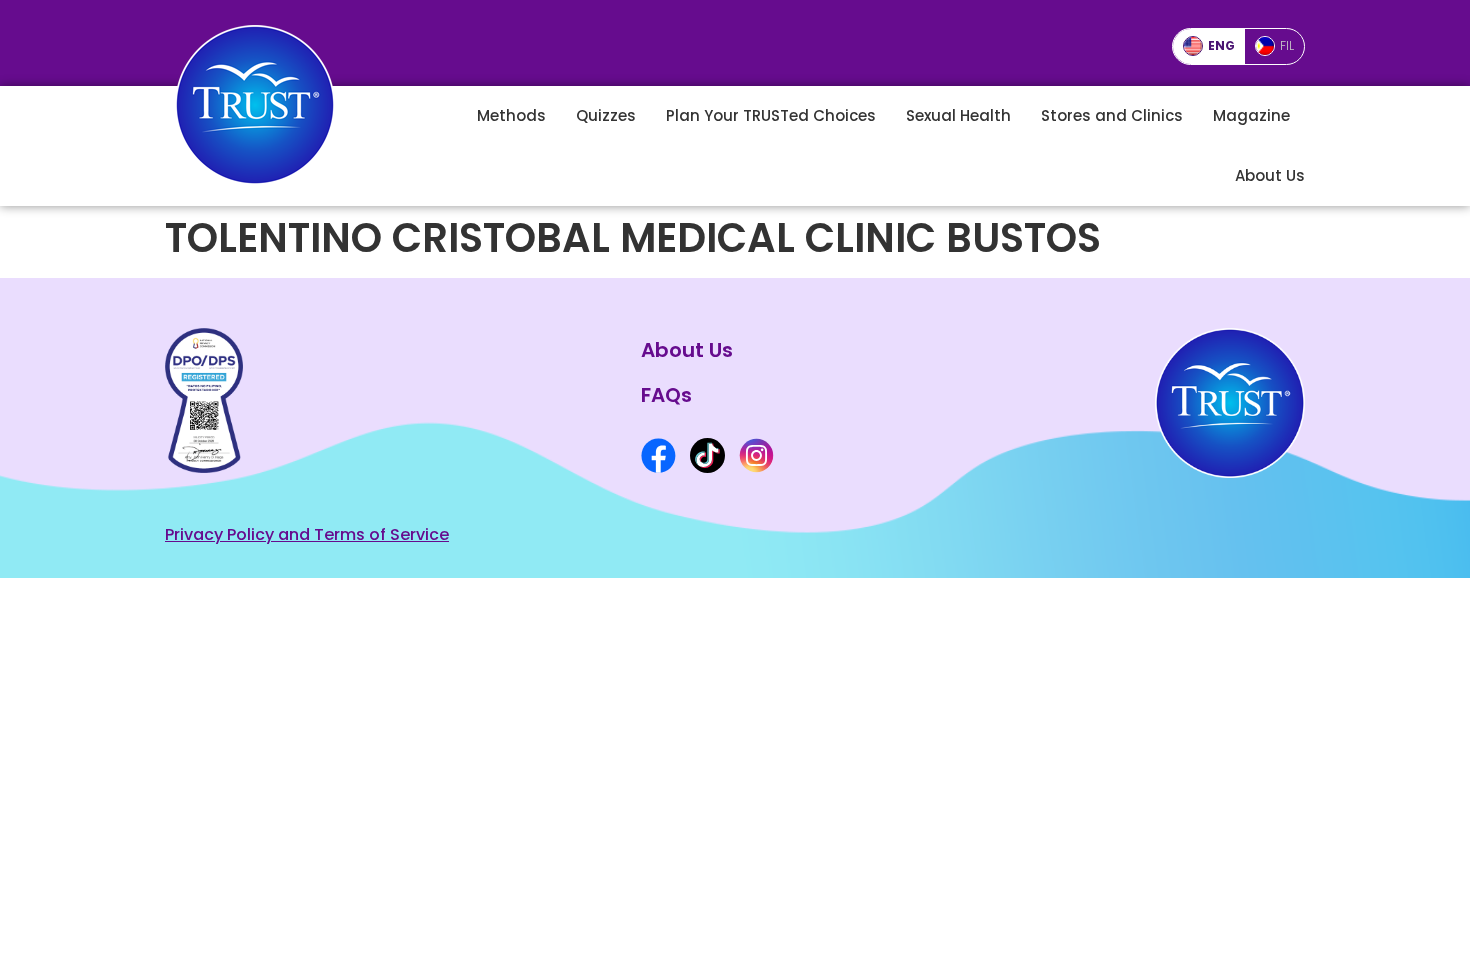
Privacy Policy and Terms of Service (307, 534)
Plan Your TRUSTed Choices (771, 115)
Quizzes (606, 115)
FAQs (666, 395)
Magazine (1251, 115)
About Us (1270, 175)
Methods (511, 115)
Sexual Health (958, 115)
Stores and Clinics (1112, 115)
